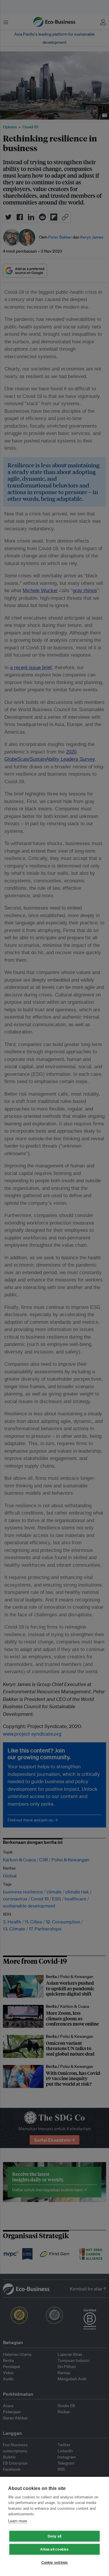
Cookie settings (55, 2563)
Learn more (18, 2521)
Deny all (55, 2536)
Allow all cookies (54, 2549)
